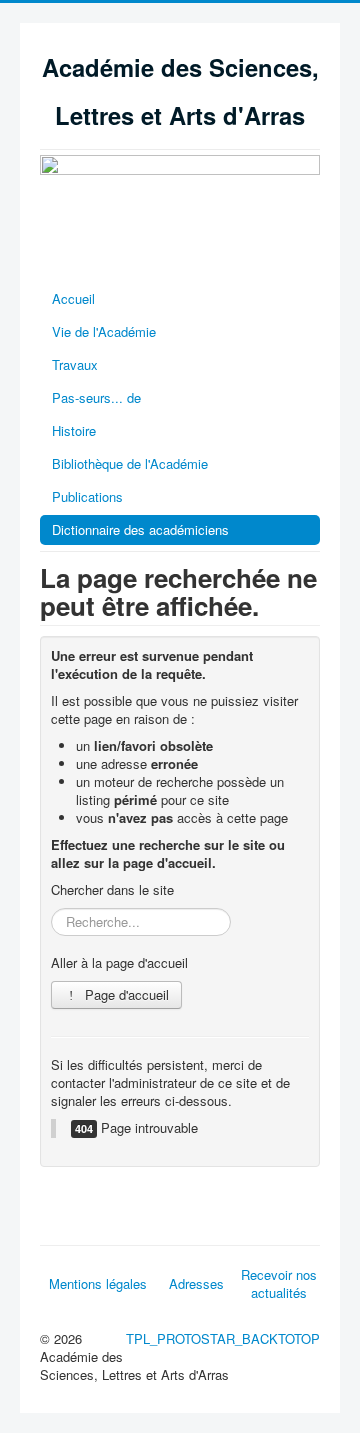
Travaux (75, 364)
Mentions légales (98, 1283)
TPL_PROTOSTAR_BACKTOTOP (223, 1338)
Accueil (73, 298)
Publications (87, 496)
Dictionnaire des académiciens (140, 529)
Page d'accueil (125, 994)
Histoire (74, 430)
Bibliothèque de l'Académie (130, 463)
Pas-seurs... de (96, 397)
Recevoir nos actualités (279, 1283)
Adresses (196, 1283)
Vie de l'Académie (104, 331)
